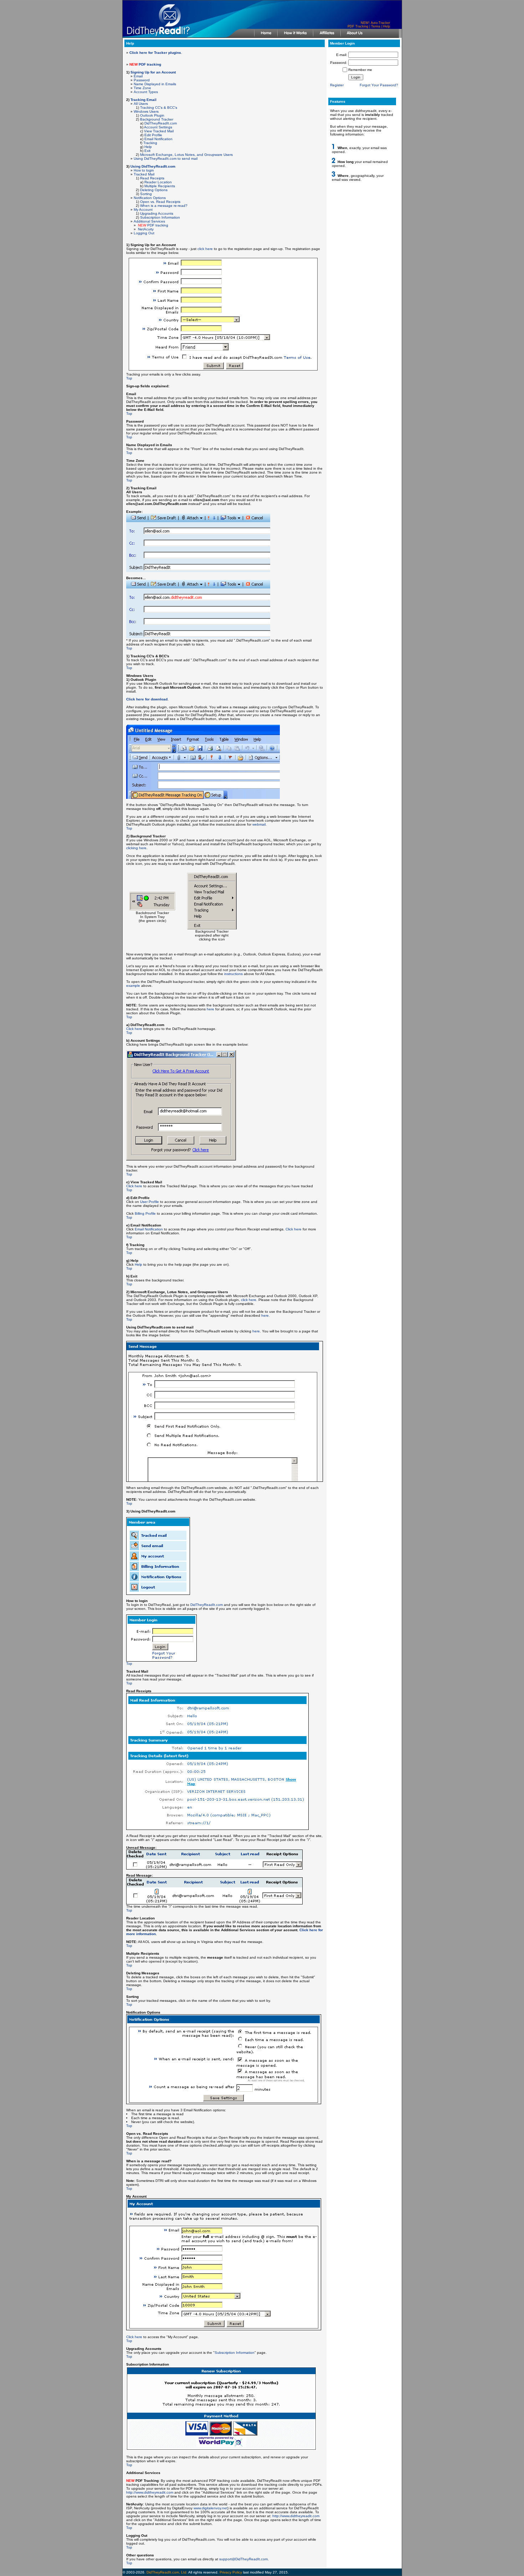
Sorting (146, 194)
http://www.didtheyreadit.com (150, 2492)
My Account (143, 210)
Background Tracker (157, 119)
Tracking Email (143, 100)
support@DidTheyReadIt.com (243, 2559)
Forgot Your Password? (379, 85)
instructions (233, 974)
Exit (147, 151)
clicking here (136, 848)
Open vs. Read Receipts (160, 202)
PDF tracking (153, 225)
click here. (249, 1300)
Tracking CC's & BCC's (159, 108)
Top (129, 378)
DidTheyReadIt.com (161, 123)
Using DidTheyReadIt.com (153, 166)
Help (387, 26)
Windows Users (146, 111)
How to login (144, 170)
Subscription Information (160, 217)
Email (138, 76)
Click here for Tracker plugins (155, 53)
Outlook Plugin (152, 115)
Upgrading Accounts (157, 213)
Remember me (360, 70)
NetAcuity (146, 229)
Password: (339, 63)
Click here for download (147, 699)
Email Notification (158, 139)
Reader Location (158, 182)
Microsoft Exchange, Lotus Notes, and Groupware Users (186, 155)
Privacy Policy (231, 2572)
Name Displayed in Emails (155, 84)
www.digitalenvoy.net (210, 2508)
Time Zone (142, 88)
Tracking (150, 143)
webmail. (260, 824)
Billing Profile (145, 1213)
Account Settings (158, 127)
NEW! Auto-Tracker (375, 23)
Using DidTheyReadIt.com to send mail (166, 159)
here (210, 1009)
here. (266, 1315)
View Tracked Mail (159, 131)
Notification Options (150, 198)
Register (337, 85)
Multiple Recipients (160, 186)
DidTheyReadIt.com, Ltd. (167, 2572)
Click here (134, 1029)
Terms (376, 26)
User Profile (150, 1202)
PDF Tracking (358, 26)
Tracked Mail (144, 174)
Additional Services (149, 221)
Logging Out (144, 233)
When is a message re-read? (164, 206)
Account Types (146, 92)
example (133, 986)
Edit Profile (153, 135)
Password (142, 80)
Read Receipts (152, 178)
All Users (141, 104)
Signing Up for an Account (153, 72)
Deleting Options (154, 190)
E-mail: (342, 55)
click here (205, 249)
